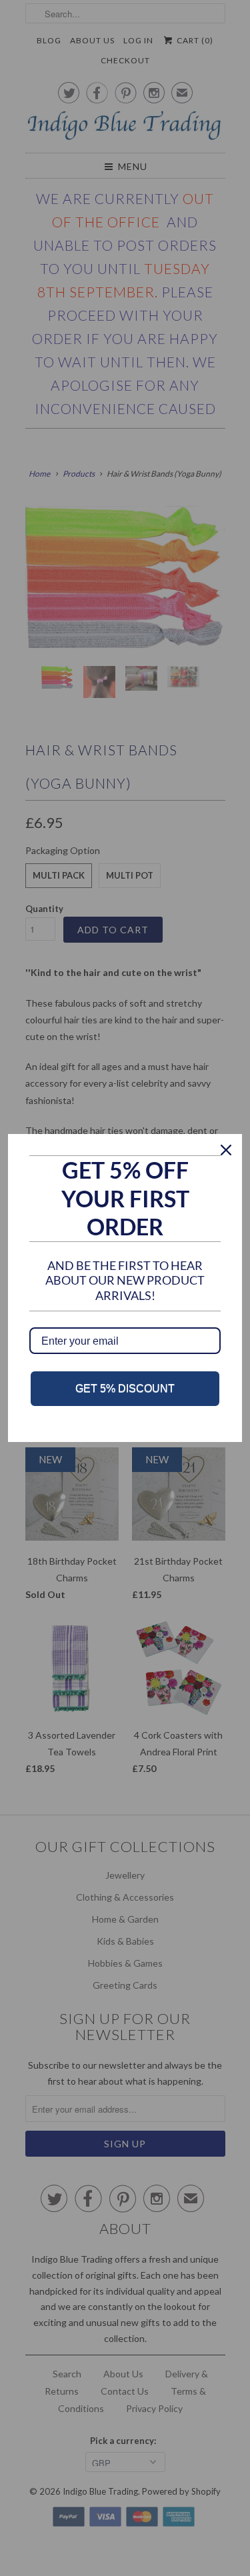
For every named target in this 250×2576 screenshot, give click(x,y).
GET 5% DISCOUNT (125, 1388)
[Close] (226, 1150)
